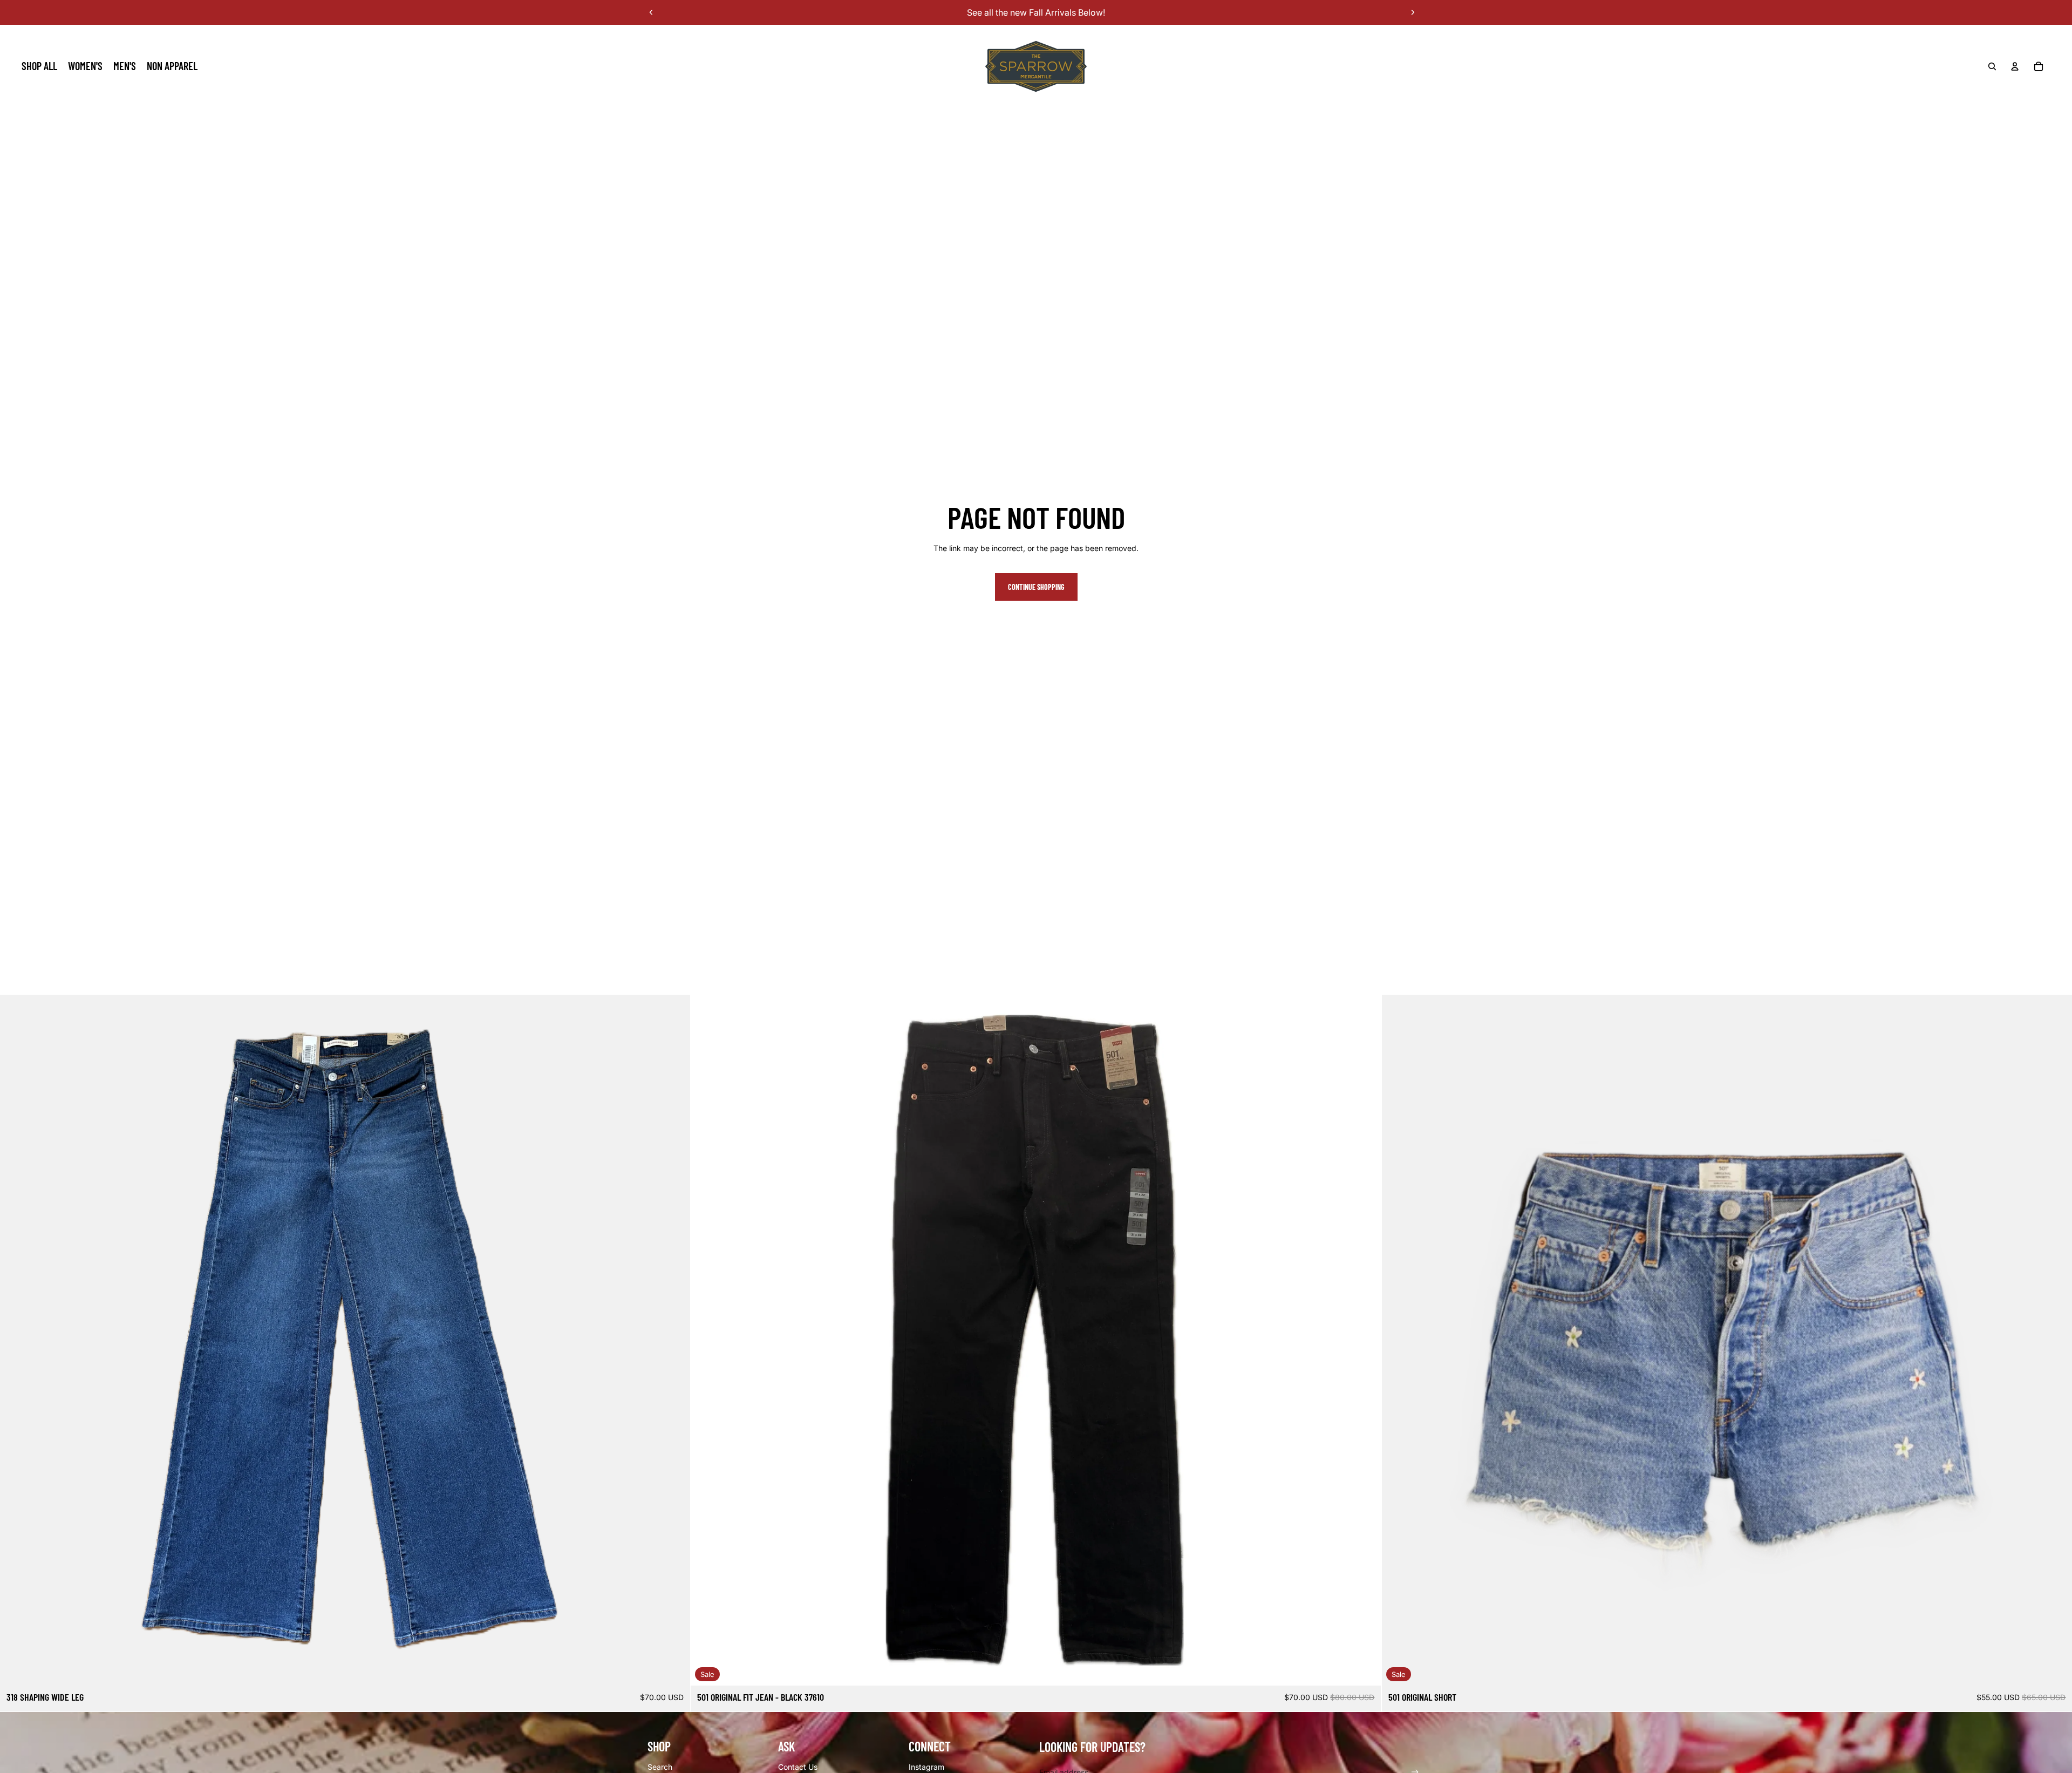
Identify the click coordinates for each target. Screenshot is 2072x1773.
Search (660, 1767)
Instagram (926, 1767)
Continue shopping (1036, 587)
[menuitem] (39, 66)
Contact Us (798, 1767)
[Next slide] (1413, 12)
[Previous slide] (651, 12)
